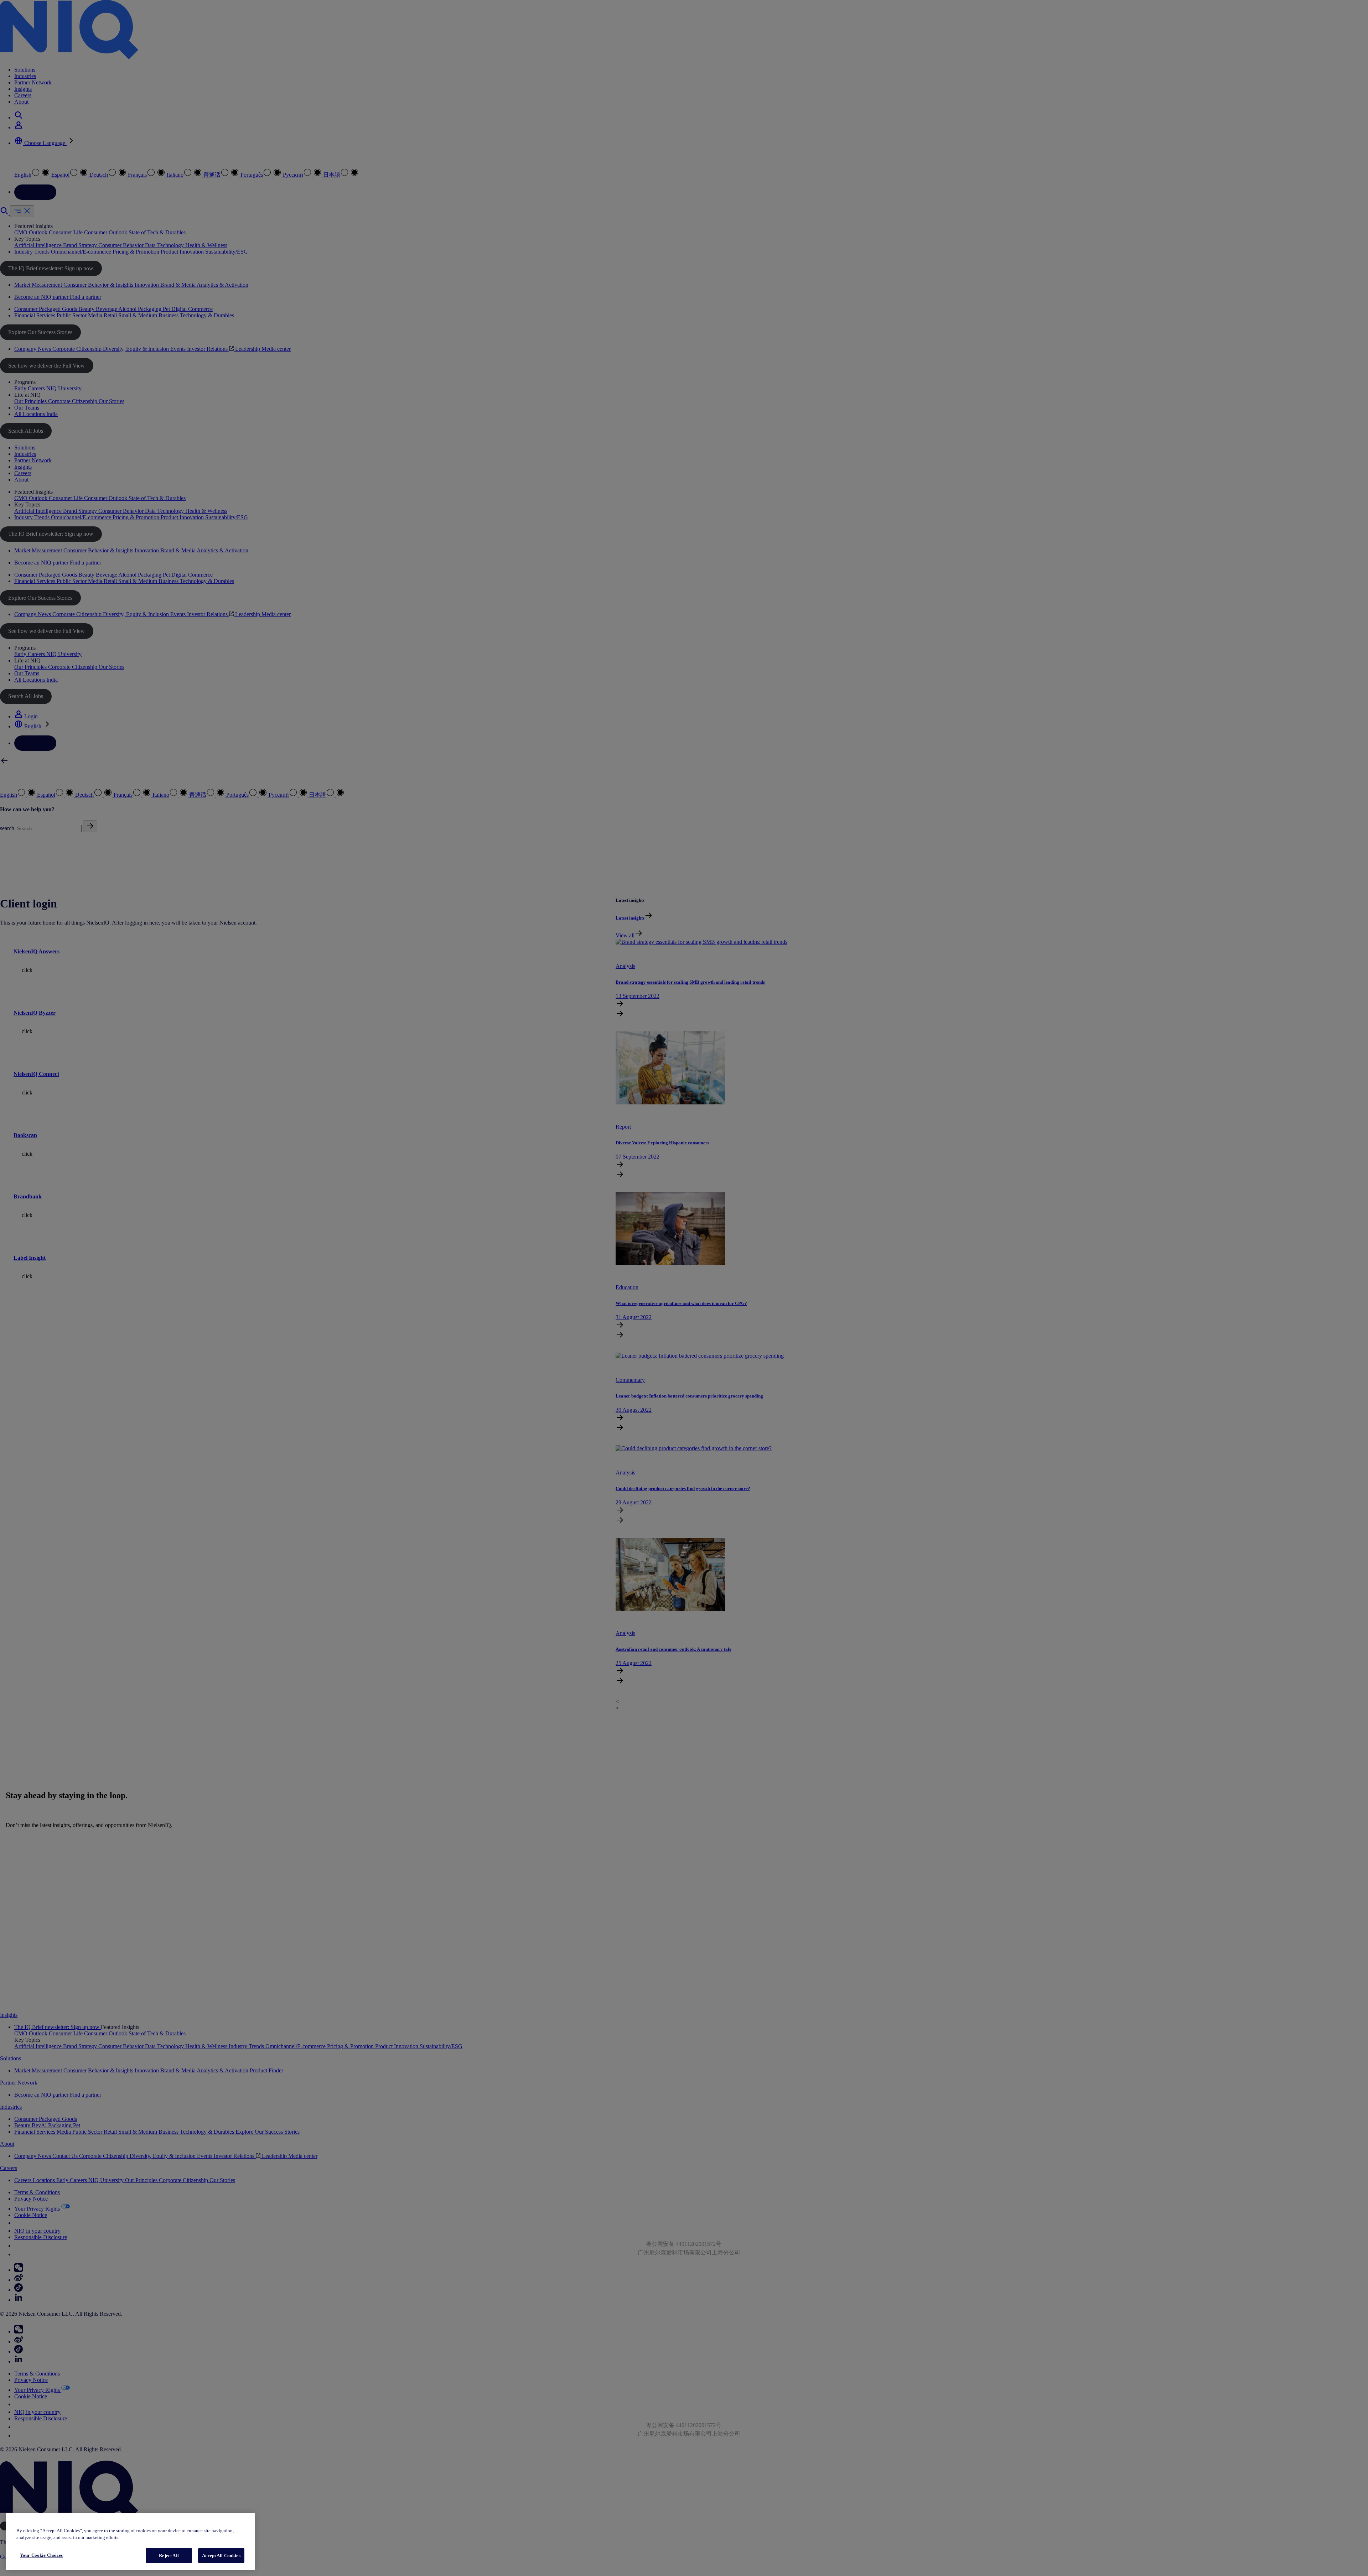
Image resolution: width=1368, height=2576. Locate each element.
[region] (130, 2542)
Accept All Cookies (221, 2556)
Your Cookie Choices (41, 2555)
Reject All (169, 2556)
